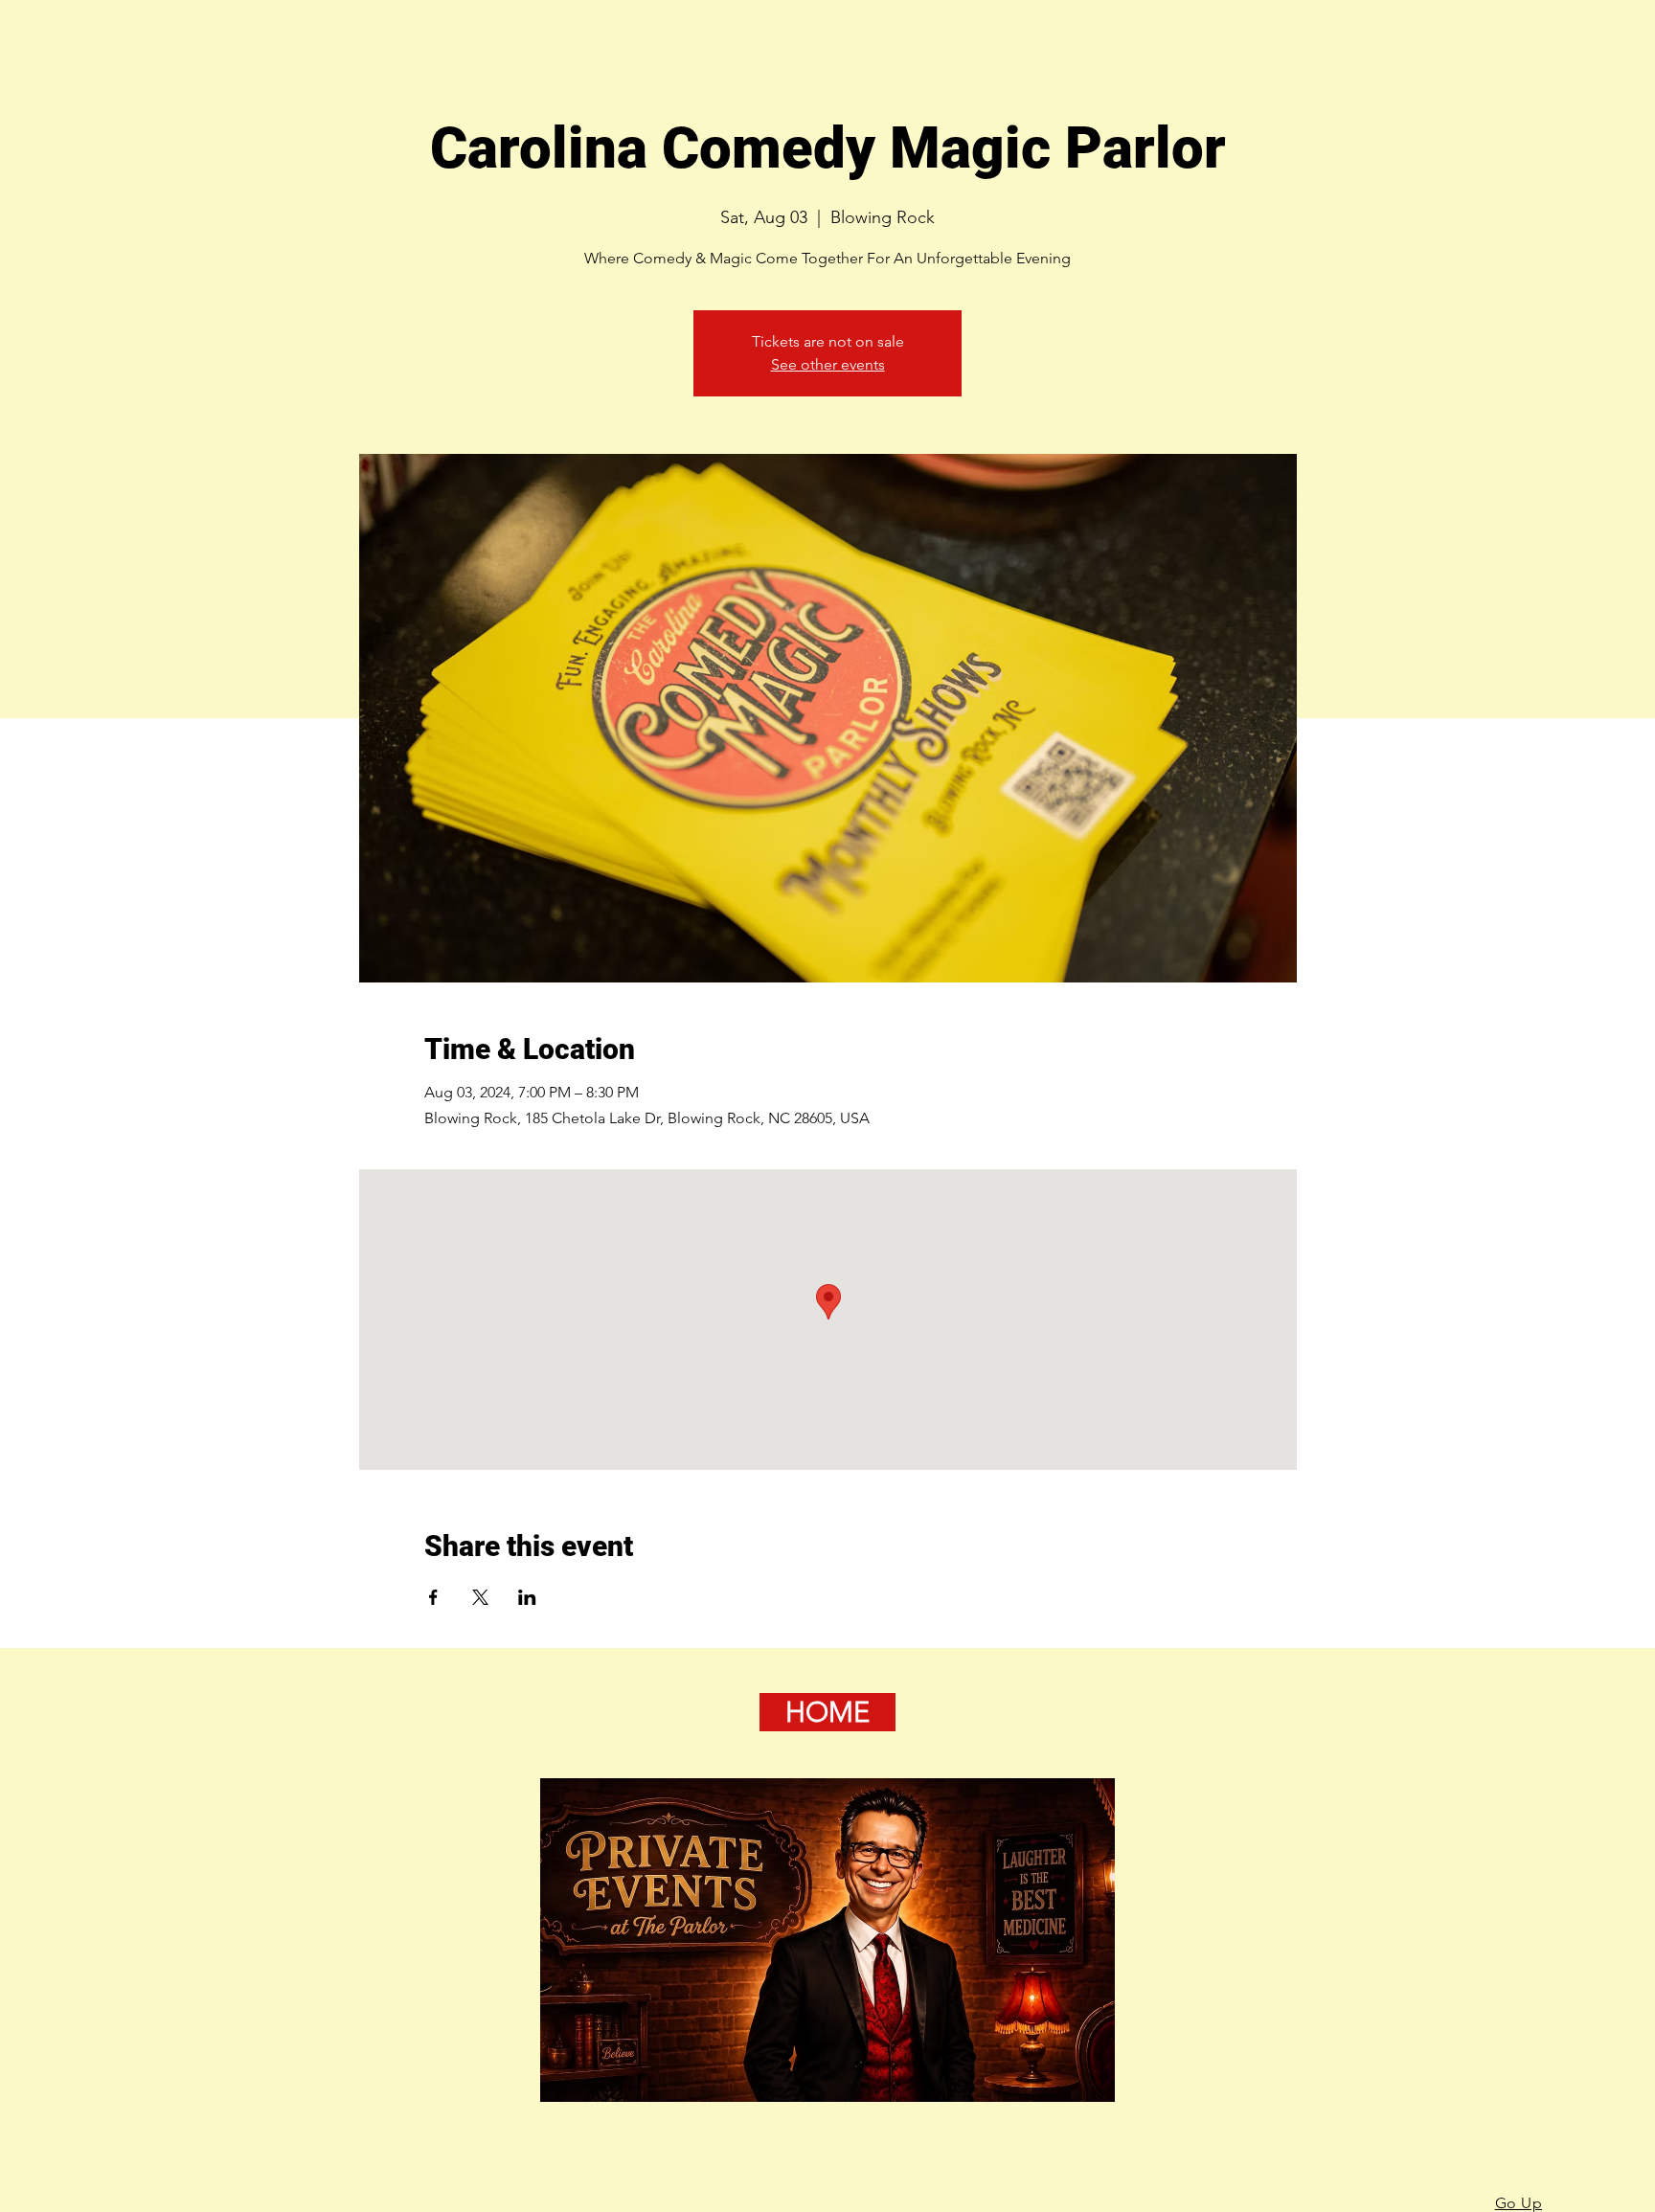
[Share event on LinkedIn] (527, 1597)
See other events (828, 364)
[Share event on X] (480, 1597)
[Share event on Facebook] (433, 1597)
